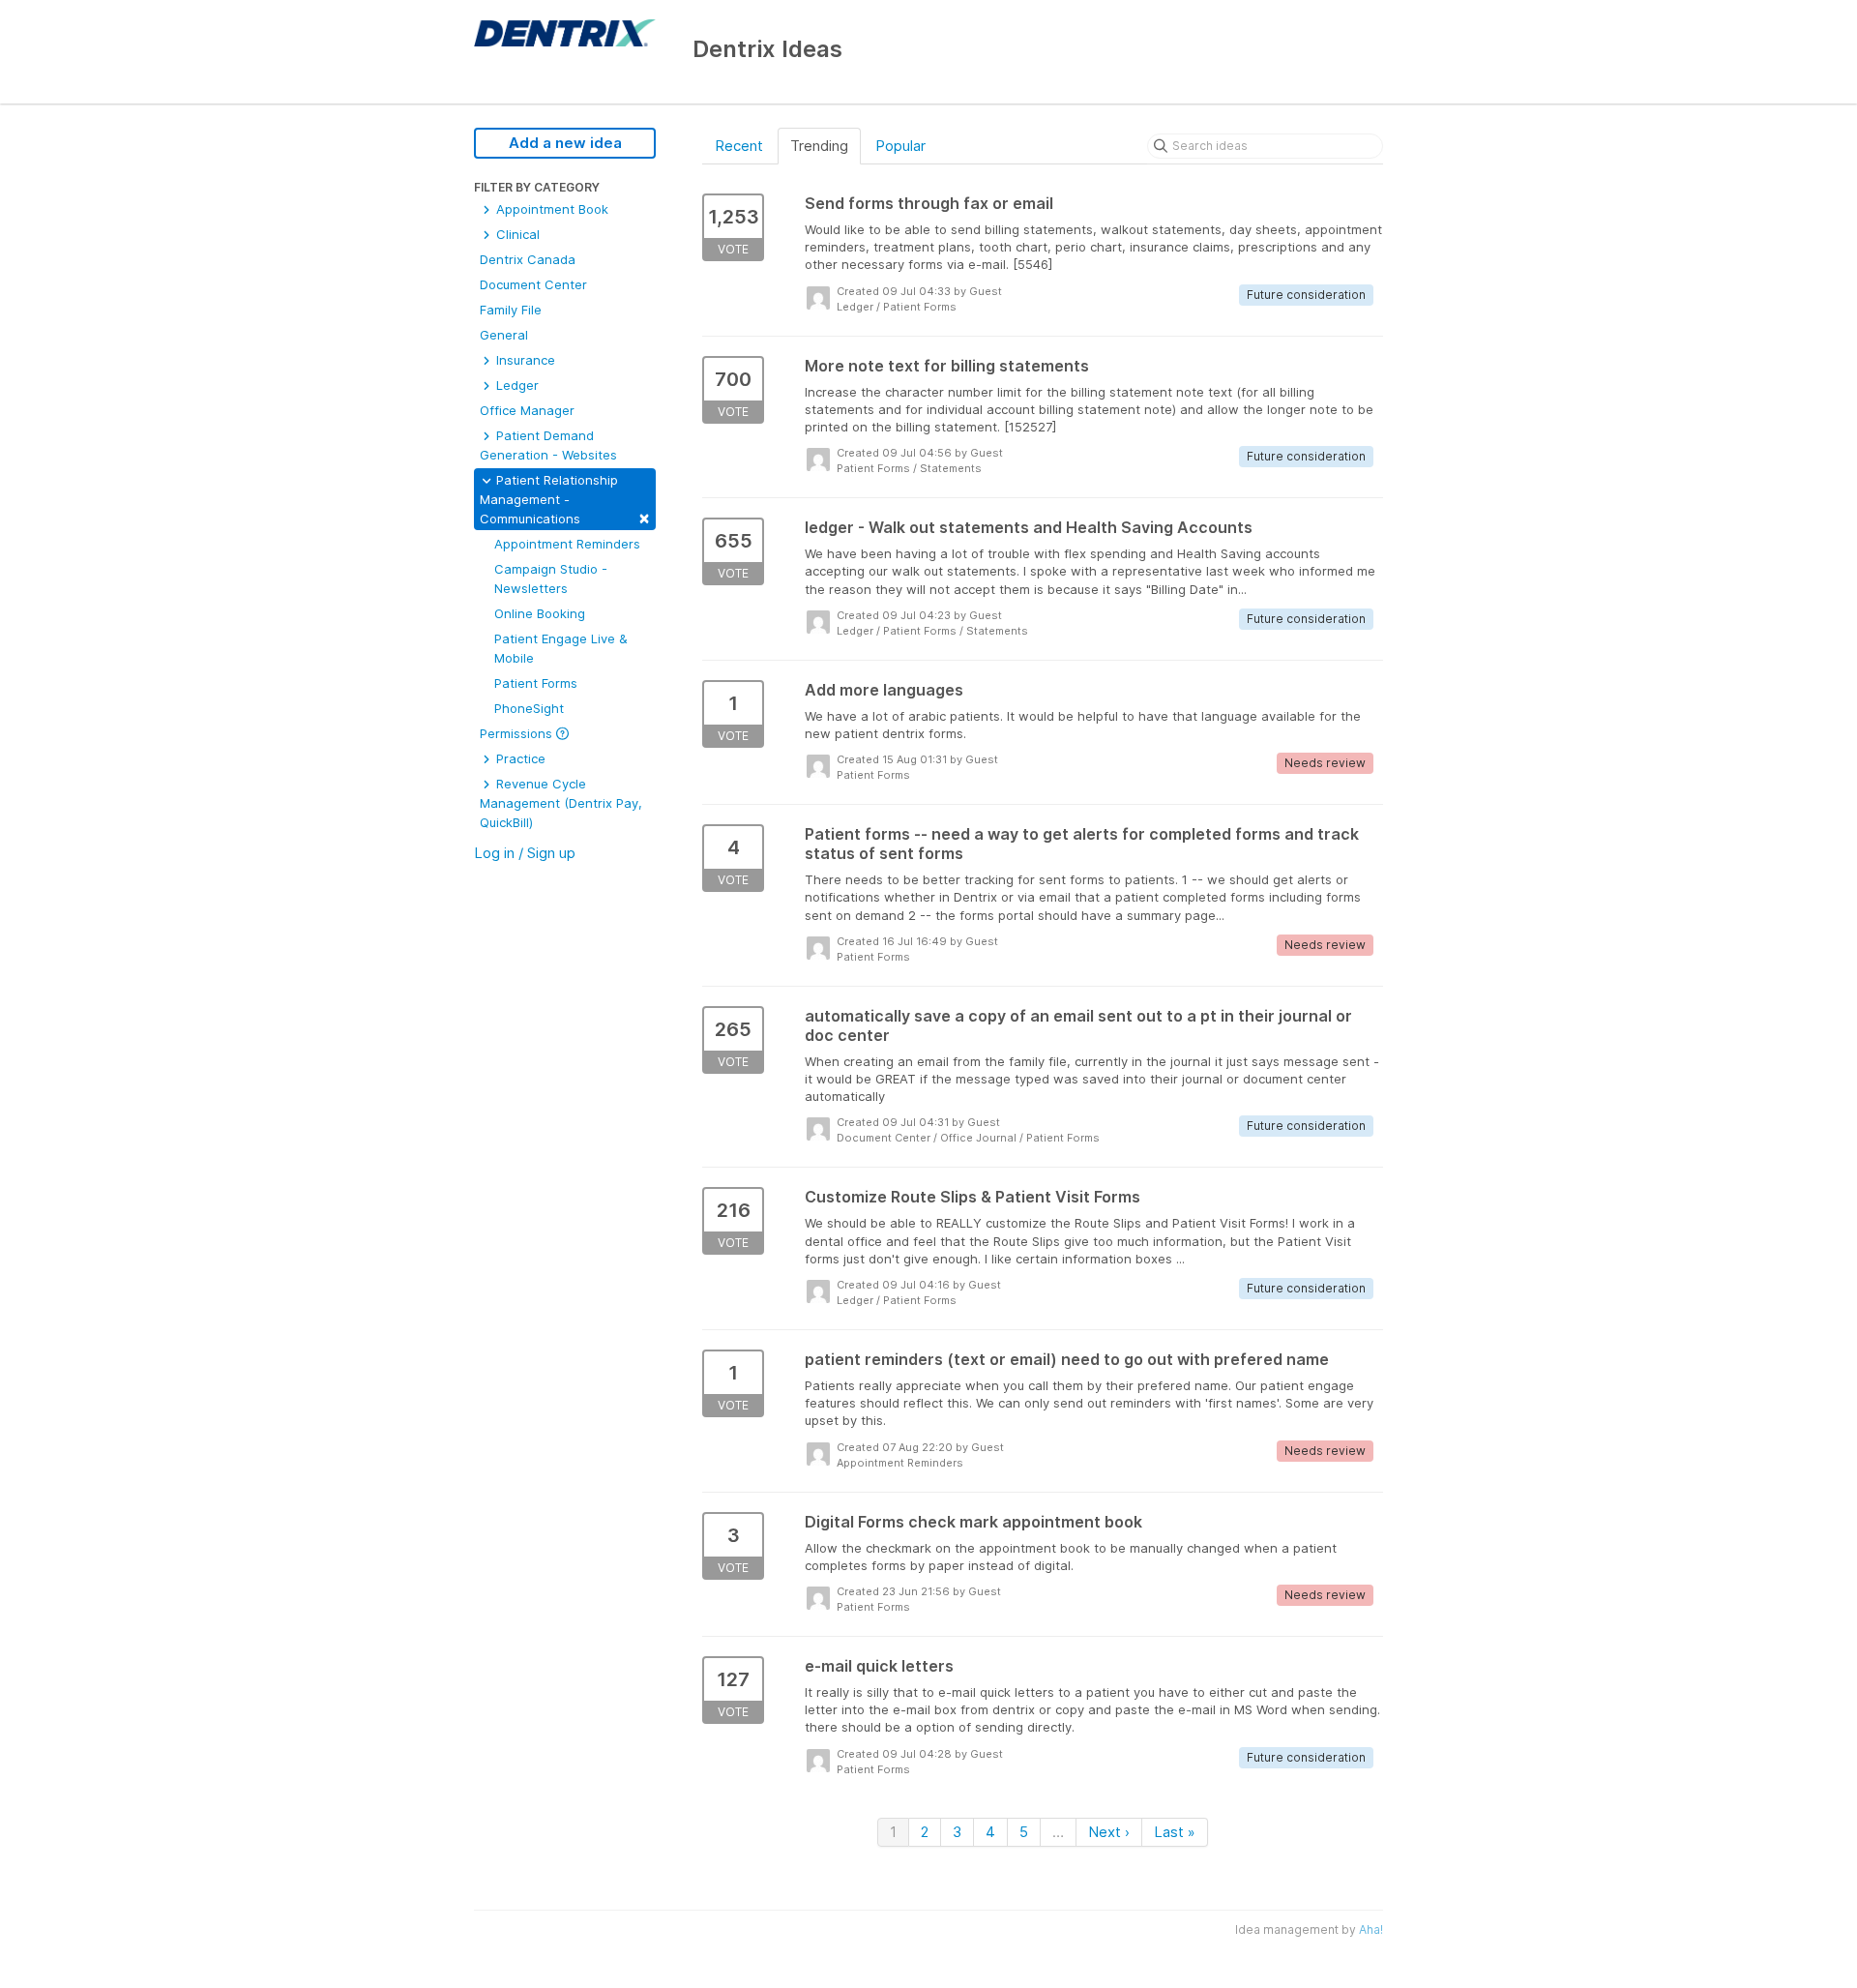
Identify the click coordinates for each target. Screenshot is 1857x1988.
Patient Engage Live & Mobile (561, 648)
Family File (511, 310)
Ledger (516, 385)
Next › (1109, 1832)
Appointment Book (550, 209)
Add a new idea (565, 143)
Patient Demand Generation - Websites (548, 445)
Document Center (533, 284)
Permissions (518, 733)
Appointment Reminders (567, 544)
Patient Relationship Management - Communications (565, 500)
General (504, 335)
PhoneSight (529, 708)
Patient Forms (536, 683)
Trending (819, 146)
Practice (519, 758)
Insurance (524, 360)
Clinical (516, 234)
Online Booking (540, 613)
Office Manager (527, 410)
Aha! (1371, 1929)
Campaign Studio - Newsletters (551, 579)
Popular (900, 146)
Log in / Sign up (525, 853)
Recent (739, 146)
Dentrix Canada (528, 259)
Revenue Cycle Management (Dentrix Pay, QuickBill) (561, 803)
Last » (1175, 1832)
